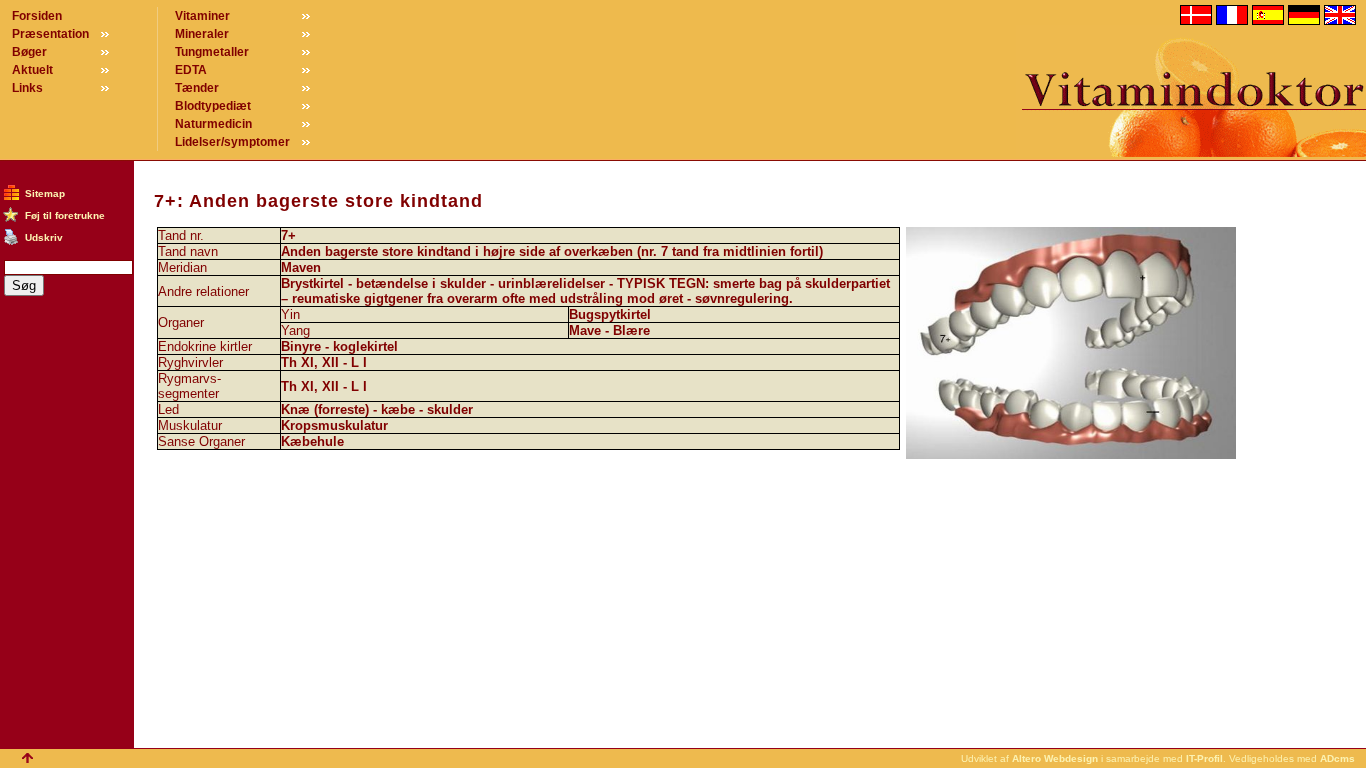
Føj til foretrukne (65, 215)
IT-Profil (1204, 758)
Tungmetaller (212, 52)
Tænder (197, 88)
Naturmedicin (213, 124)
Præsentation (50, 34)
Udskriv (44, 237)
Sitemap (45, 193)
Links (27, 88)
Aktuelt (32, 70)
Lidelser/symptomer (232, 142)
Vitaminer (202, 16)
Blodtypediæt (213, 106)
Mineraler (202, 34)
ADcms (1337, 758)
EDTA (191, 70)
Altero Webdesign (1055, 758)
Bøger (29, 52)
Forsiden (37, 16)
